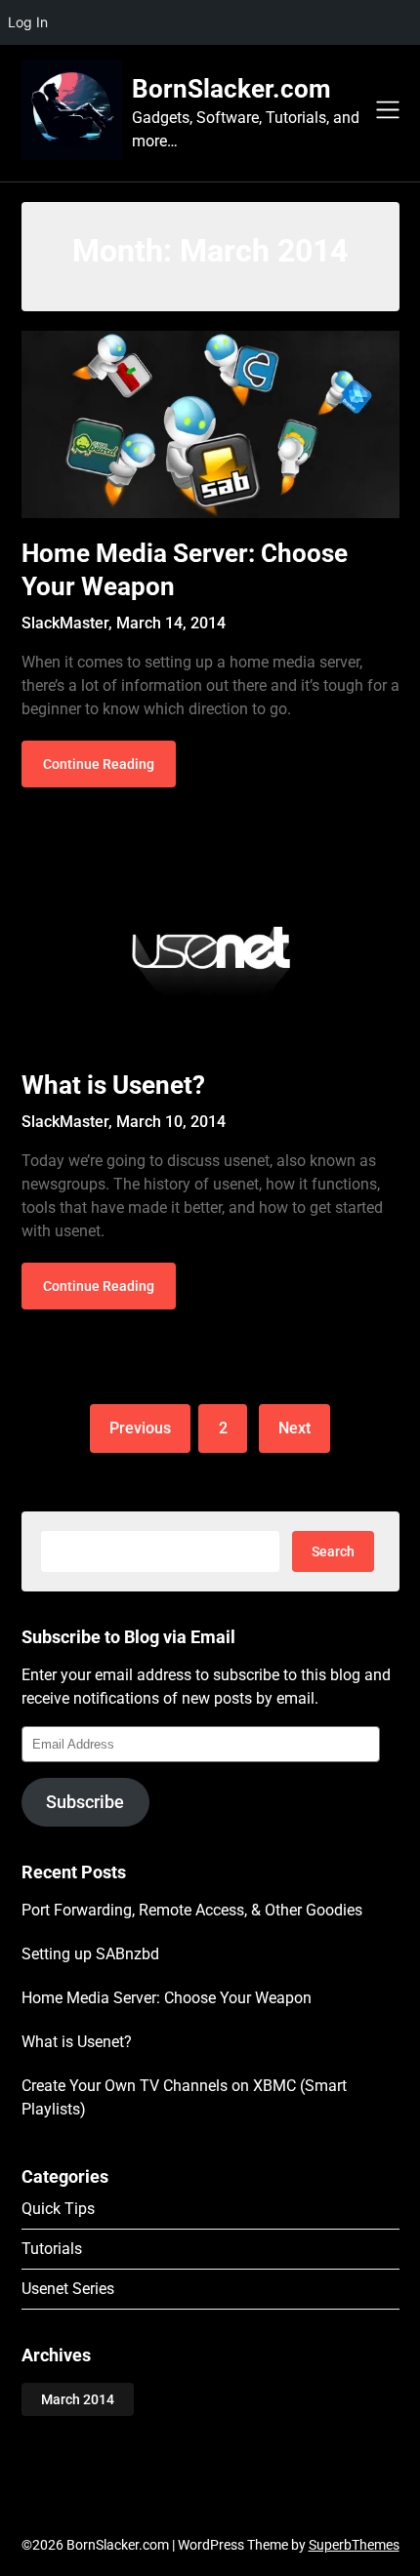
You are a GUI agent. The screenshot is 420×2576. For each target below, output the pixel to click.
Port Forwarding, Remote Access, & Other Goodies (192, 1910)
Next (294, 1428)
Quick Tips (58, 2209)
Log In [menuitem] (28, 22)
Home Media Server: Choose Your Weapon (167, 1998)
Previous (140, 1428)
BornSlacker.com (231, 89)
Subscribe (85, 1802)
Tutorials (52, 2249)
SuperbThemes (354, 2545)
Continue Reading (99, 764)
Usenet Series (68, 2289)
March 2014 (78, 2399)
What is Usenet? (113, 1085)
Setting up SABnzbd (90, 1954)
